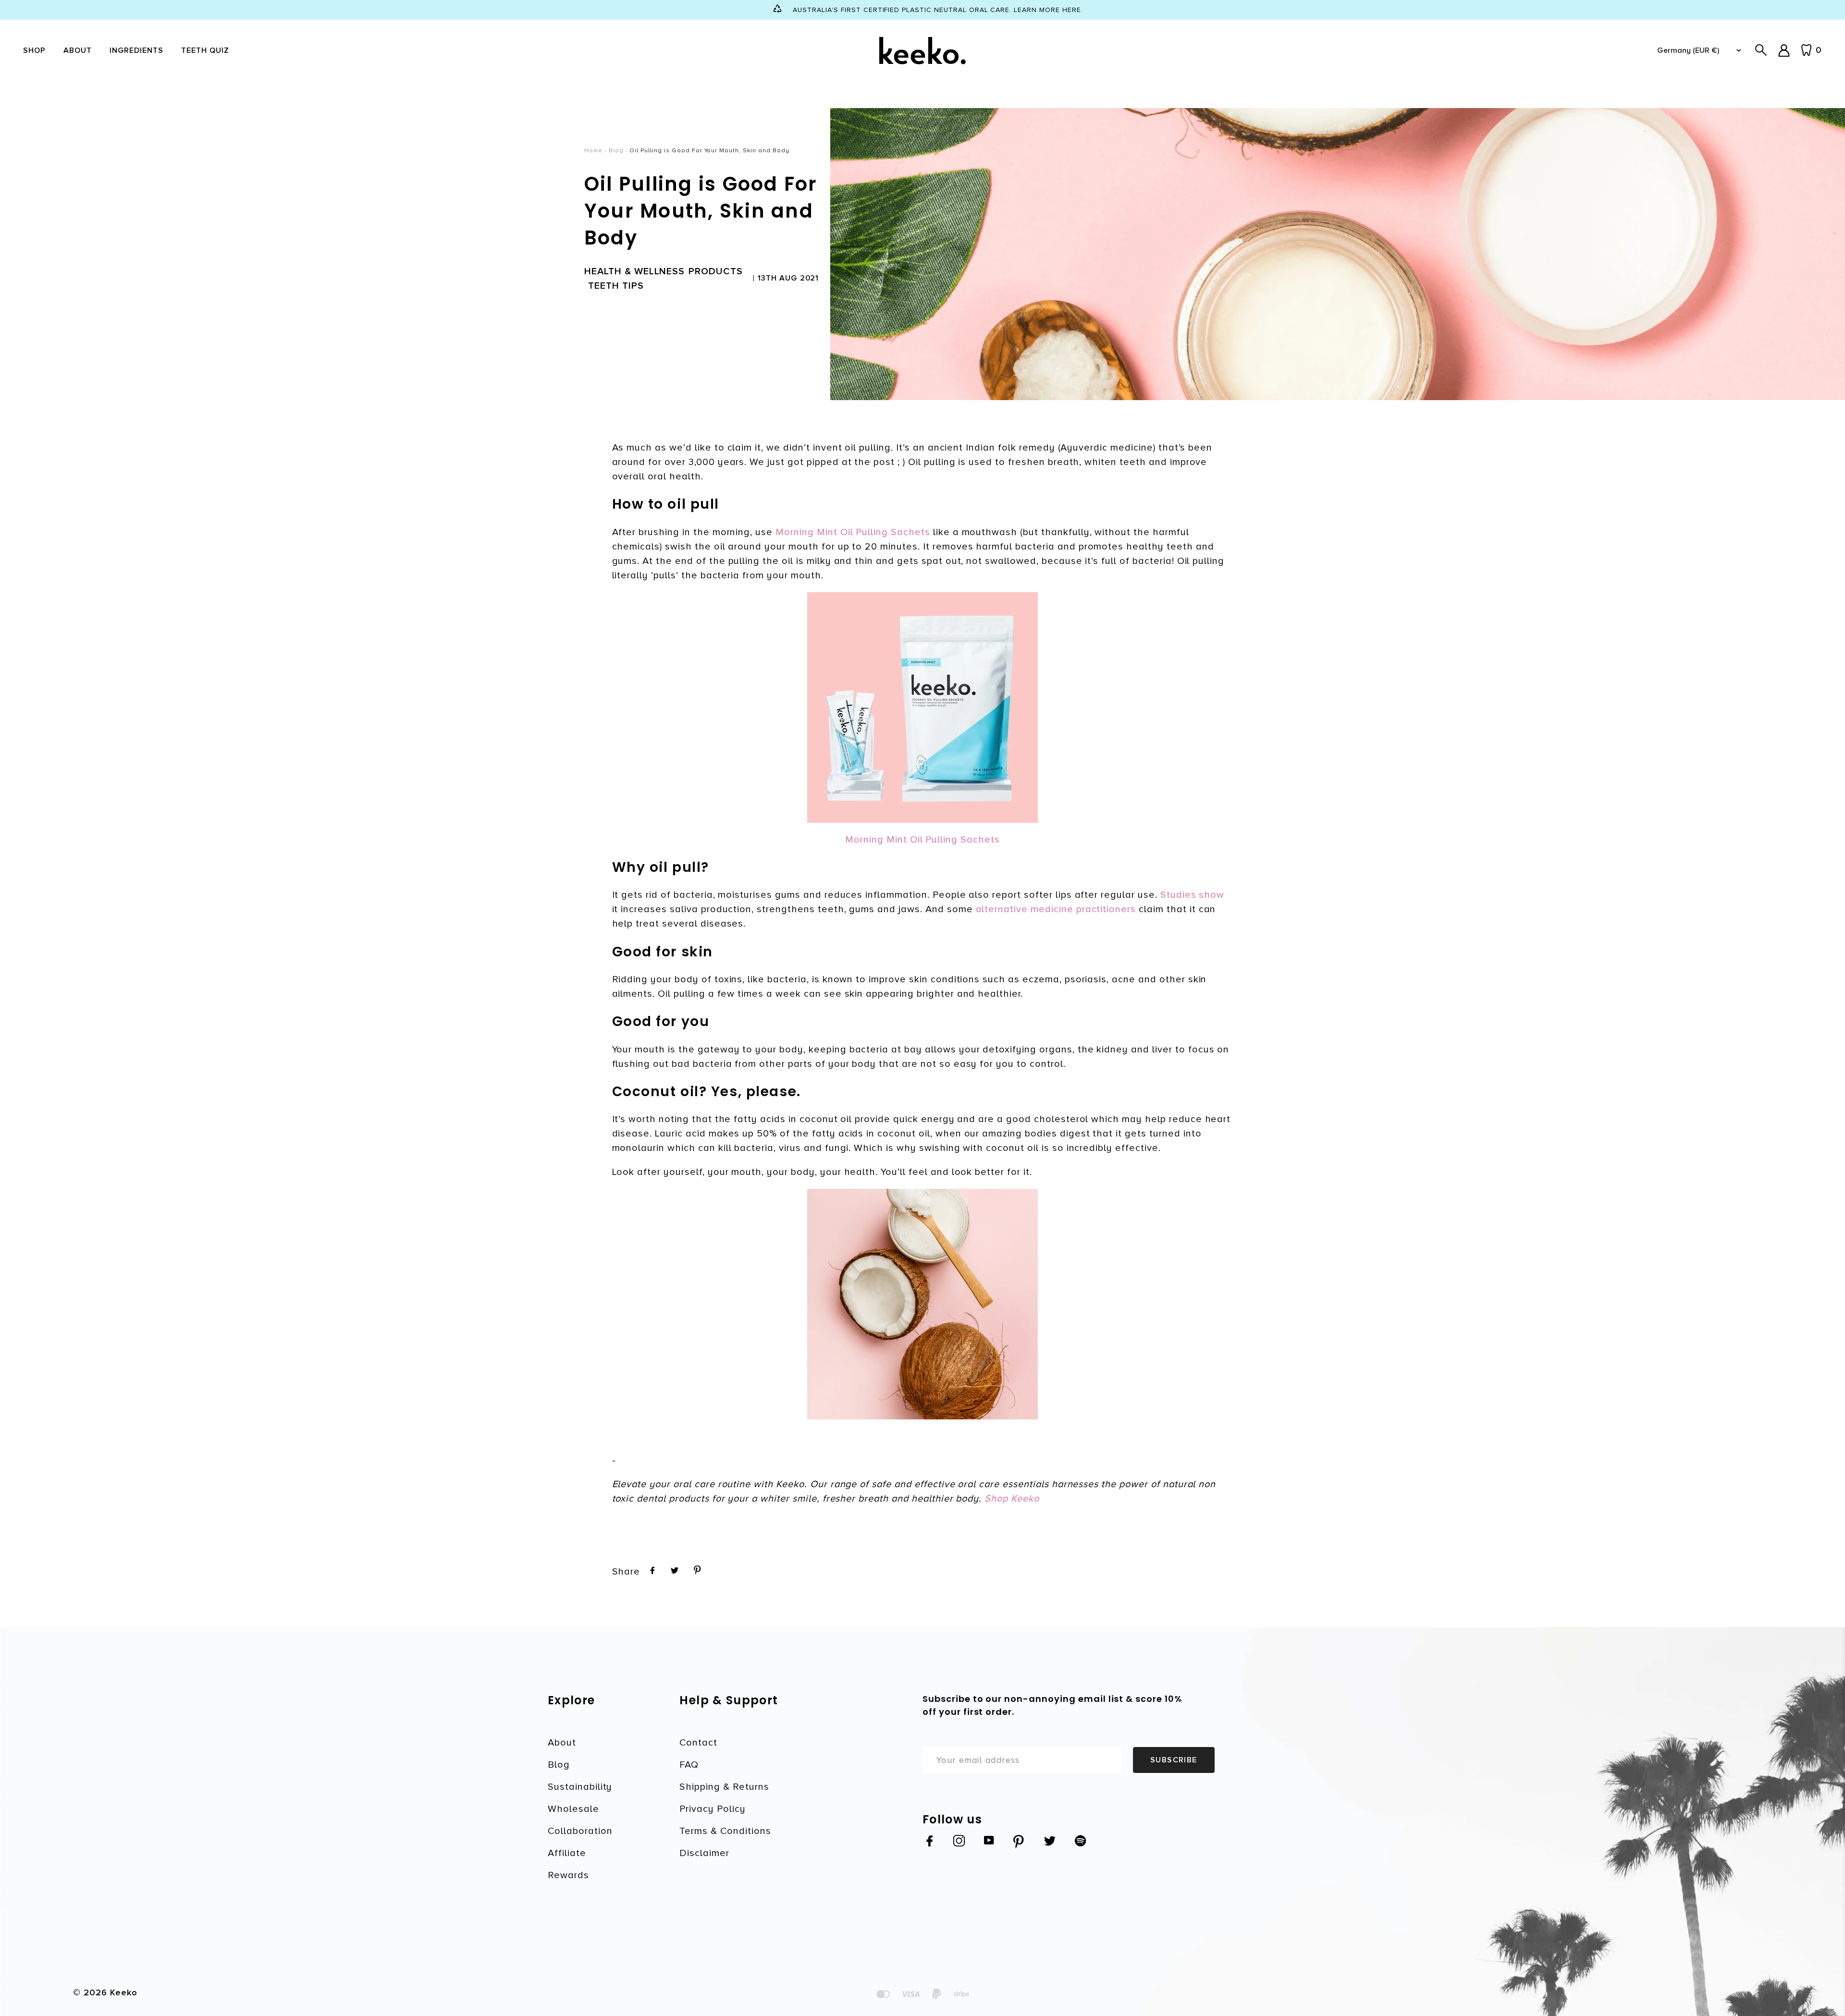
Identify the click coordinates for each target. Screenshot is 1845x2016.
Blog (616, 151)
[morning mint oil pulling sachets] (923, 708)
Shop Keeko (1012, 1499)
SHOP (34, 50)
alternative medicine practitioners (1056, 909)
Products (716, 271)
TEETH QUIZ (205, 50)
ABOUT (78, 50)
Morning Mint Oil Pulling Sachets (853, 532)
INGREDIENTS (137, 50)
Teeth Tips (616, 286)
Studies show (1193, 895)
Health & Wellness (634, 271)
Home (593, 151)
